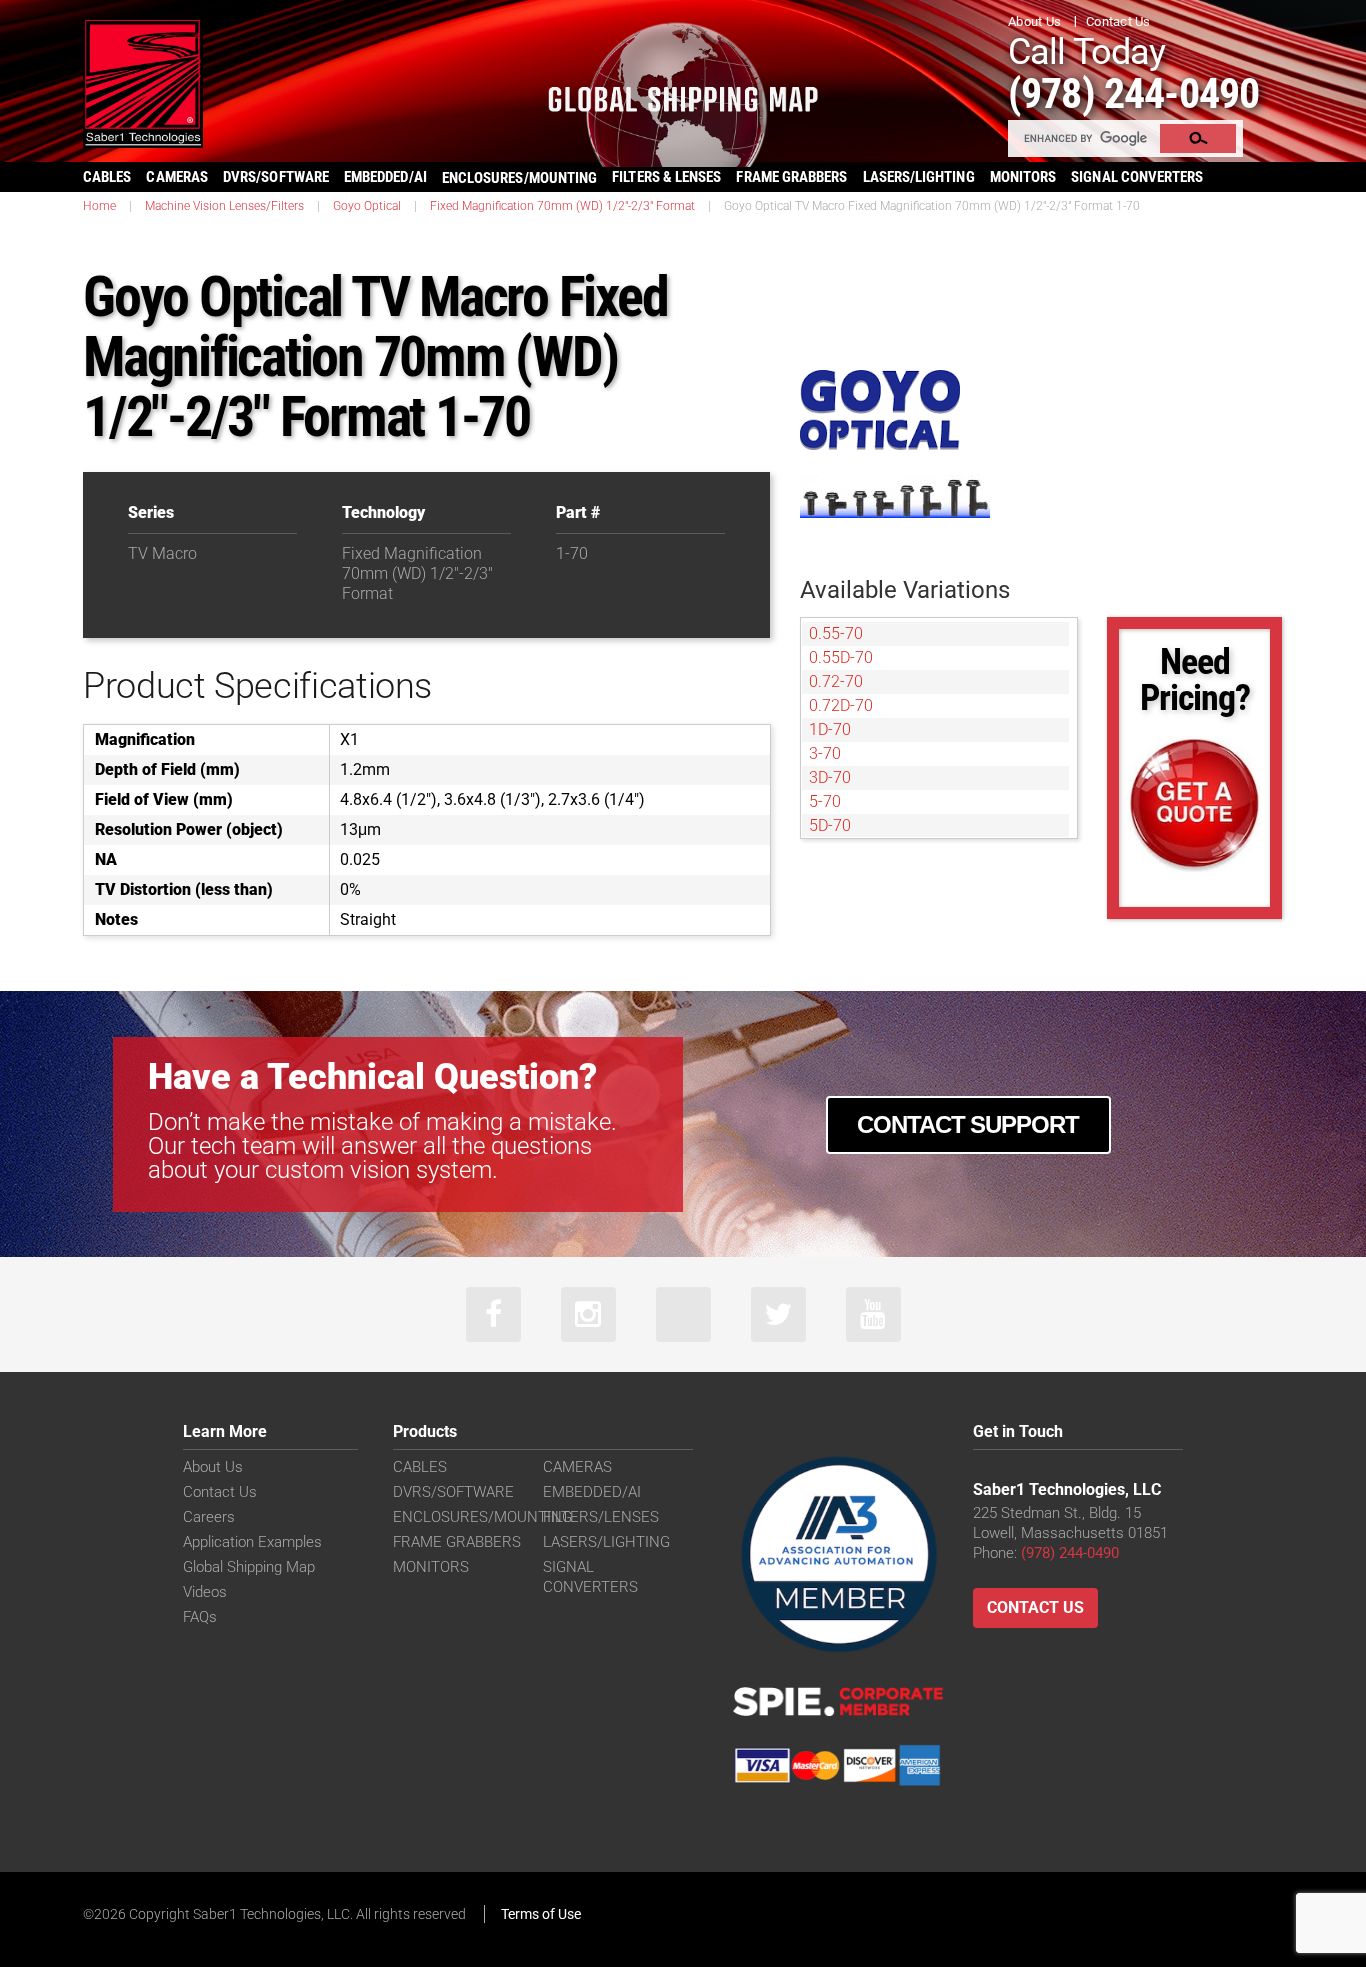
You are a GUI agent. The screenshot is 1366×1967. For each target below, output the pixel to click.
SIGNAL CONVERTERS (1137, 177)
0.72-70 (836, 681)
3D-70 (830, 777)
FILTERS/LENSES (601, 1517)
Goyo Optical (367, 206)
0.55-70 (836, 633)
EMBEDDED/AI (385, 177)
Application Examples (252, 1542)
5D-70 (830, 825)
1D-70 (830, 729)
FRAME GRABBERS (791, 177)
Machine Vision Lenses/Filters (224, 206)
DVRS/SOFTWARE (276, 177)
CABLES (107, 177)
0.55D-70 (841, 657)
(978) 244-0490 (1133, 93)
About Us (1034, 21)
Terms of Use (541, 1914)
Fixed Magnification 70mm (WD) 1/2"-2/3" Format (562, 206)
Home (99, 206)
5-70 (825, 801)
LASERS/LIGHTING (919, 177)
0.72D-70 (841, 705)
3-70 (825, 753)
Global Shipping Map (249, 1567)
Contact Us (1118, 21)
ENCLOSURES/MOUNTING (482, 1517)
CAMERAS (177, 177)
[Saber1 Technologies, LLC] (143, 81)
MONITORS (1023, 177)
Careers (209, 1517)
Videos (205, 1592)
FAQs (200, 1617)
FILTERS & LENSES (666, 177)
